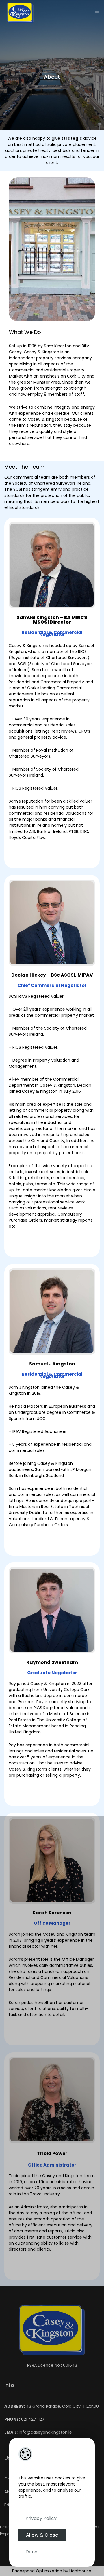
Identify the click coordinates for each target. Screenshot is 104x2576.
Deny (31, 2552)
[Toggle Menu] (97, 13)
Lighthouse (80, 2571)
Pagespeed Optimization (37, 2571)
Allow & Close (42, 2535)
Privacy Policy (41, 2518)
